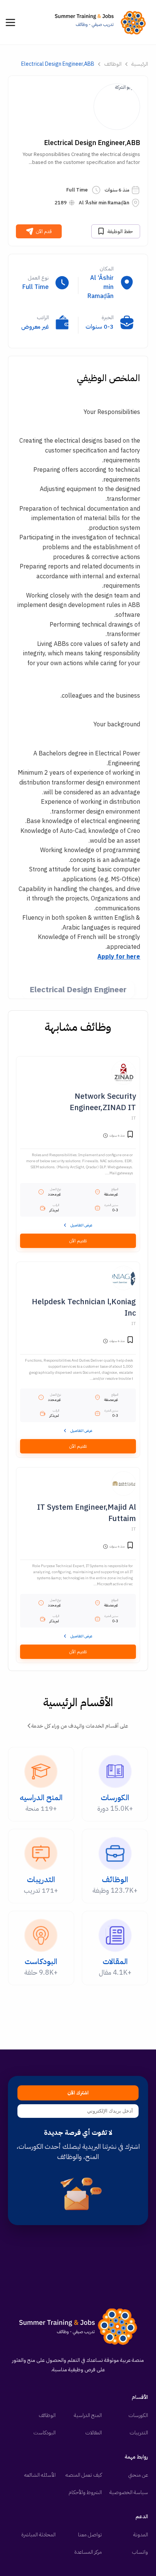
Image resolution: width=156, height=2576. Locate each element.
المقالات (94, 2433)
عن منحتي (138, 2475)
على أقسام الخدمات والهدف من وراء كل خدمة (80, 1726)
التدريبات (139, 2433)
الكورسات (138, 2415)
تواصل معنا (90, 2535)
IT (134, 1118)
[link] (102, 22)
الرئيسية (140, 64)
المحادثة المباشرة (38, 2535)
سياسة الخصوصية (129, 2492)
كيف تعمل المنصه (84, 2475)
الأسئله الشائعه (40, 2475)
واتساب (140, 2552)
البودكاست (44, 2433)
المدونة (141, 2535)
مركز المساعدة (88, 2552)
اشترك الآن (78, 2093)
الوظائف (113, 64)
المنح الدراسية (88, 2415)
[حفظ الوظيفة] (130, 1135)
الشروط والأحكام (85, 2492)
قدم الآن (44, 231)
